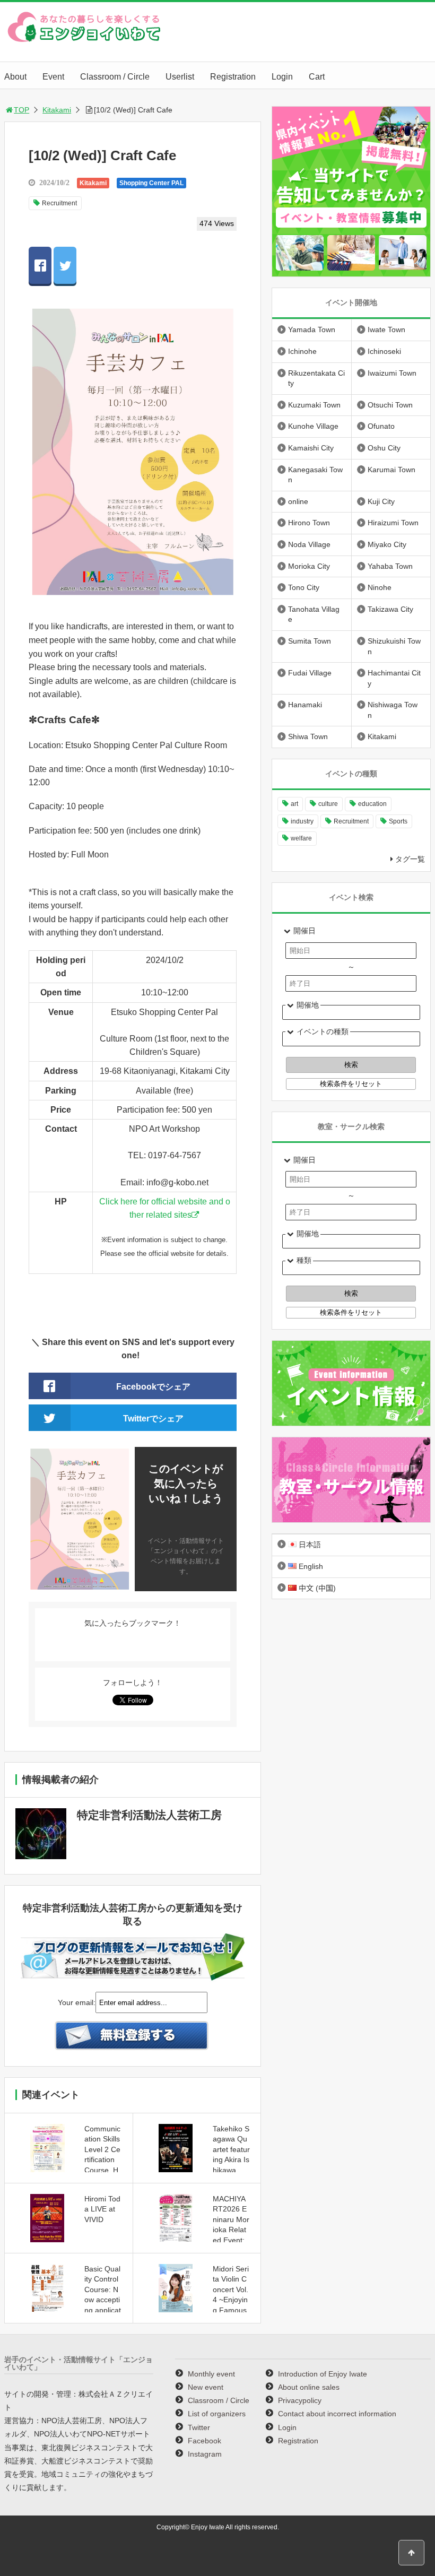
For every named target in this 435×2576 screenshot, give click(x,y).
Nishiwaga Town (393, 710)
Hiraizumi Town (393, 523)
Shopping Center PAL (151, 183)
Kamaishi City (311, 448)
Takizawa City (390, 609)
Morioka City (309, 566)
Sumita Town (310, 641)
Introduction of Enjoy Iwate (323, 2374)
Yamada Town (312, 329)
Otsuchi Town (390, 405)
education (372, 804)
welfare (301, 838)
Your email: (77, 2002)
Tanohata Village (314, 614)
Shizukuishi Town (394, 646)
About (15, 77)
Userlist (180, 77)
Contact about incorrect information (337, 2414)
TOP (21, 110)
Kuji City (381, 501)
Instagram (205, 2454)
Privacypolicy (300, 2400)
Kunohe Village (313, 426)
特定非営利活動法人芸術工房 (149, 1815)
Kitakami (57, 110)
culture (328, 804)
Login (282, 77)
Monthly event (211, 2374)
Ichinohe (302, 351)
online (298, 501)
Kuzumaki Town (314, 405)
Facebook (205, 2441)
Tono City (304, 587)
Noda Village (309, 544)
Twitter (199, 2427)
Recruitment (59, 203)
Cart (317, 77)
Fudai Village (310, 673)
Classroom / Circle (115, 77)
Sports (398, 821)
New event (206, 2387)
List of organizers (217, 2414)
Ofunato (381, 426)
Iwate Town (386, 329)
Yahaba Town (390, 566)
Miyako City (387, 544)
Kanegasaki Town (315, 475)
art (294, 804)
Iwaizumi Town (392, 373)
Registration (233, 77)
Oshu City (384, 448)
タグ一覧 (410, 859)
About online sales (309, 2387)
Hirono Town (309, 523)
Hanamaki (305, 705)
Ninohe (380, 587)
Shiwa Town (308, 736)
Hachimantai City (394, 678)
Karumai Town (391, 470)
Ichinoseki (384, 351)
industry (302, 821)
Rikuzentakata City (316, 378)
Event (53, 77)
